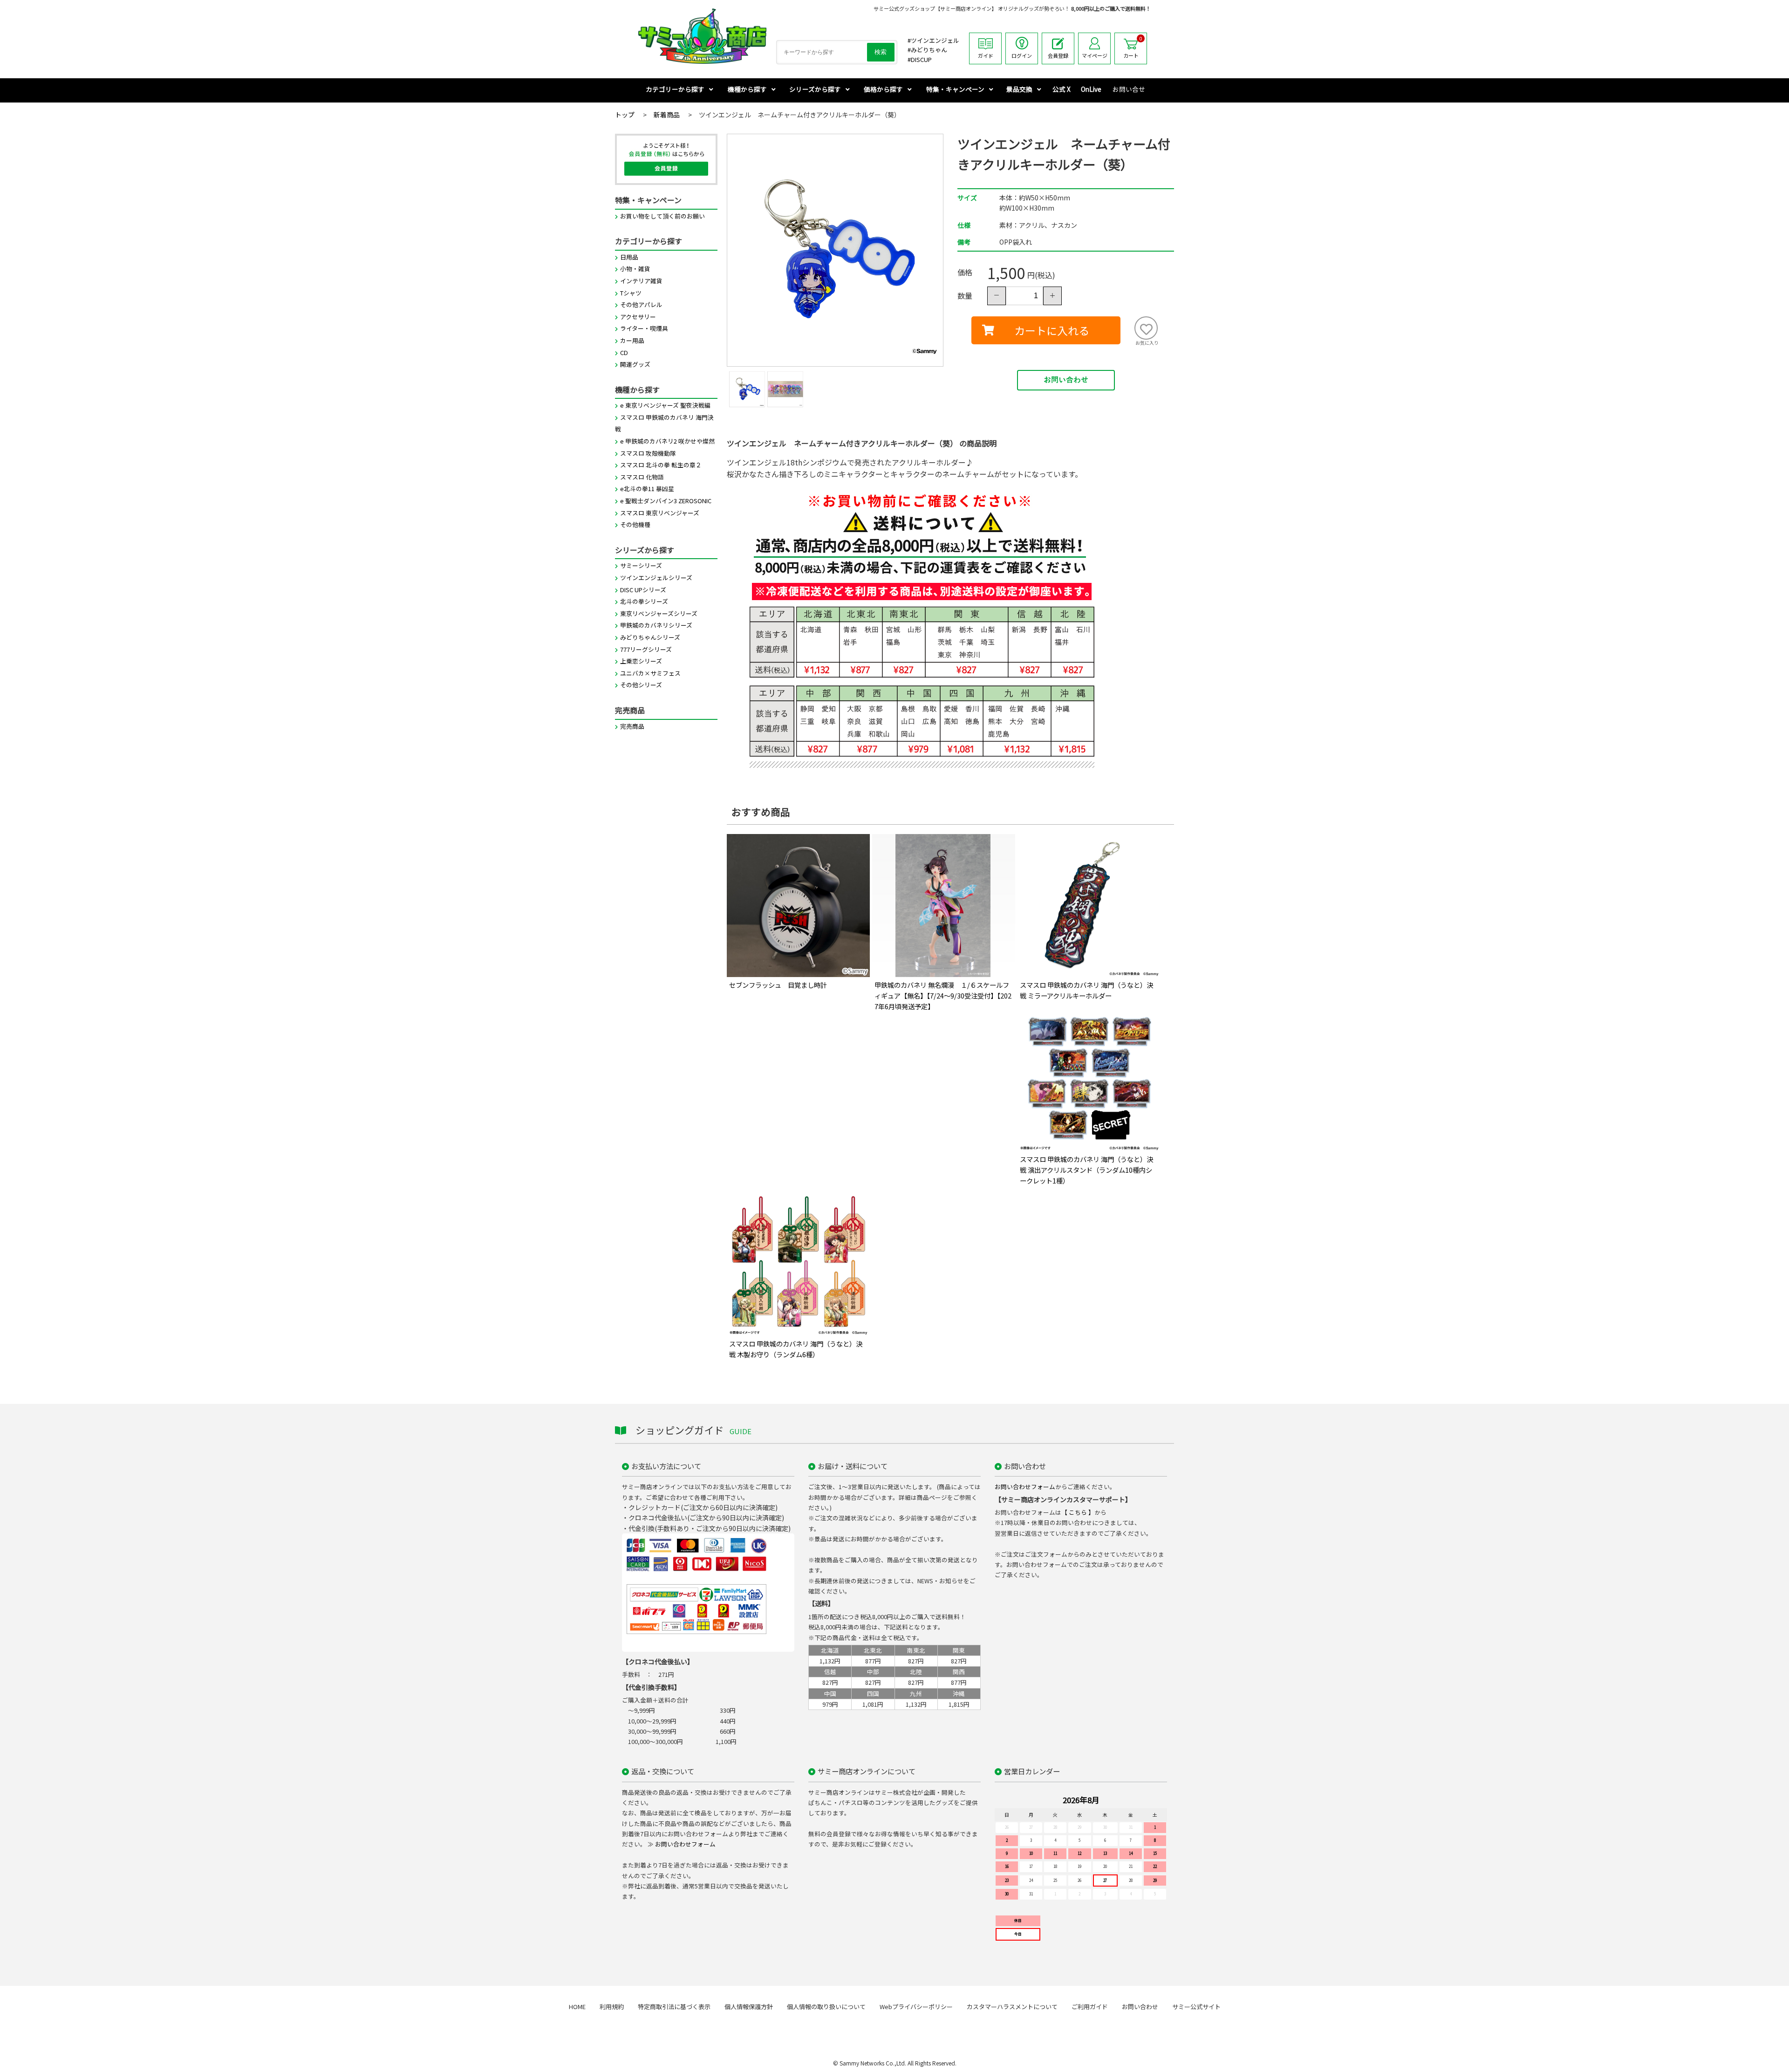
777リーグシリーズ (646, 649)
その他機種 (635, 524)
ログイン (1022, 55)
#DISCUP (920, 59)
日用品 (629, 257)
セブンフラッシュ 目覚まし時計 (778, 985)
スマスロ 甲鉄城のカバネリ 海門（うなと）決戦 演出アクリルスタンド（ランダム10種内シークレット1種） (1086, 1170)
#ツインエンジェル (933, 40)
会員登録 (1058, 55)
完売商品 (632, 726)
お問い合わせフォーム (1025, 1487)
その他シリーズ (641, 685)
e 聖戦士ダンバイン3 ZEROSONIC (666, 501)
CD (624, 352)
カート (1133, 47)
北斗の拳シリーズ (644, 601)
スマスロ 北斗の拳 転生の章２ (661, 465)
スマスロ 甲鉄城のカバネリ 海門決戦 (664, 423)
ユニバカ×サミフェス (650, 673)
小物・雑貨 (635, 269)
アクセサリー (638, 317)
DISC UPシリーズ (643, 590)
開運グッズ (635, 364)
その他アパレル (641, 304)
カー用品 (632, 340)
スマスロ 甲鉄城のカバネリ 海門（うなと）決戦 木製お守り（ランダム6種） (796, 1349)
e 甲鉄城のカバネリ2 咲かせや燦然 (667, 441)
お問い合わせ (1066, 380)
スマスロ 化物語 (642, 477)
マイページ (1095, 55)
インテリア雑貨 (641, 281)
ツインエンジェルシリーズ (656, 578)
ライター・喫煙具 (644, 328)
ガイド (986, 55)
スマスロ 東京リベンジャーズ (660, 513)
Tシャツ (631, 293)
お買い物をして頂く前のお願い (662, 216)
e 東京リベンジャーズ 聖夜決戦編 (665, 405)
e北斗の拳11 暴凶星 (647, 489)
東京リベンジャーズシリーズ (659, 613)
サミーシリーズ (641, 565)
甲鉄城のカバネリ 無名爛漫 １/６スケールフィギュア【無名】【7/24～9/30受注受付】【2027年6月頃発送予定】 (943, 995)
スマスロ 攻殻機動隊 (648, 453)
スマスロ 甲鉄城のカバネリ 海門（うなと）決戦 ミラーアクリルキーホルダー (1086, 990)
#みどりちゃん (927, 50)
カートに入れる (1052, 330)
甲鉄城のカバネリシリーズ (656, 625)
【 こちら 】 (1078, 1512)
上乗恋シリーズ (641, 661)
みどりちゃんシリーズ (650, 637)
